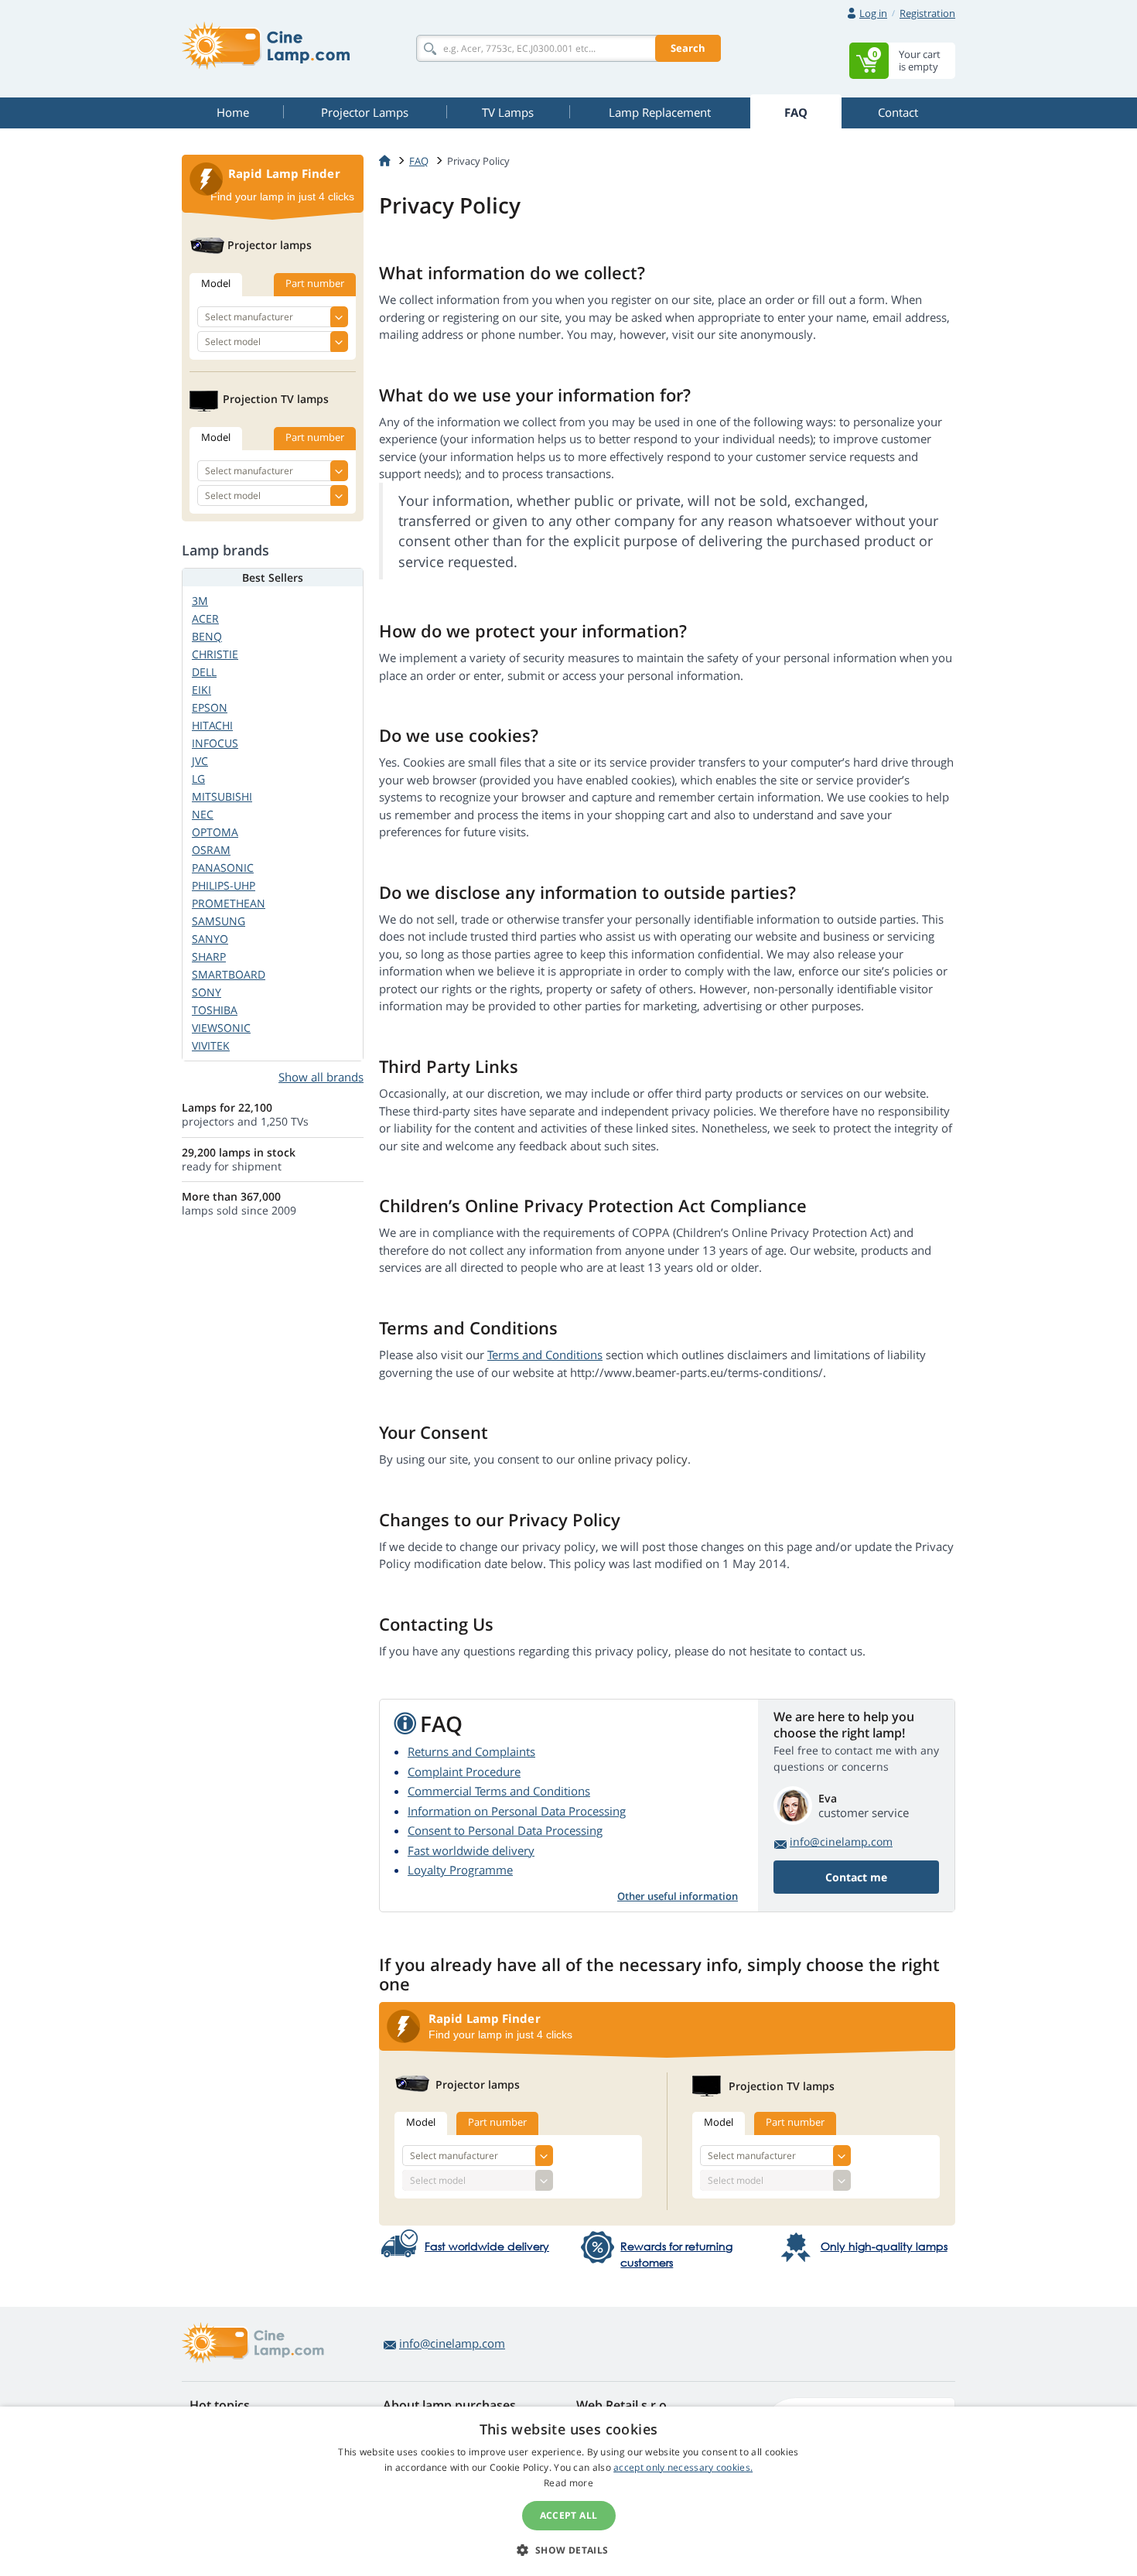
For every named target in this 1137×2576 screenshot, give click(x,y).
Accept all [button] (569, 2515)
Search (688, 48)
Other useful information (678, 1896)
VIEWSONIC (221, 1028)
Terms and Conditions (545, 1355)
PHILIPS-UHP (224, 885)
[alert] (568, 2491)
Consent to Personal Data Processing (505, 1830)
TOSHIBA (215, 1010)
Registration (927, 13)
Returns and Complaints (471, 1751)
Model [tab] (421, 2122)
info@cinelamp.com (841, 1841)
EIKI (201, 690)
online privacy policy (633, 1459)
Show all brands (321, 1077)
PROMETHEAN (229, 903)
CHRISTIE (215, 654)
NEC (203, 814)
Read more (568, 2483)
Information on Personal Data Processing (517, 1811)
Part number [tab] (497, 2122)
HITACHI (212, 725)
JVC (200, 761)
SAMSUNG (219, 921)
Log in (873, 13)
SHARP (209, 957)
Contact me (856, 1877)
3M (200, 601)
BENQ (207, 636)
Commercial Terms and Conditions (499, 1791)
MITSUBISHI (222, 796)
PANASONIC (223, 868)
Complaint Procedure (464, 1771)
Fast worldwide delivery (471, 1850)
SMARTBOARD (229, 974)
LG (198, 779)
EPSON (210, 707)
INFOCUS (215, 743)
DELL (204, 672)
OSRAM (211, 850)
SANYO (210, 939)
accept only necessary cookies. (683, 2467)
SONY (207, 992)
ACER (205, 618)
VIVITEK (211, 1045)
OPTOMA (215, 832)
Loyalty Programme (460, 1870)
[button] (568, 2550)
